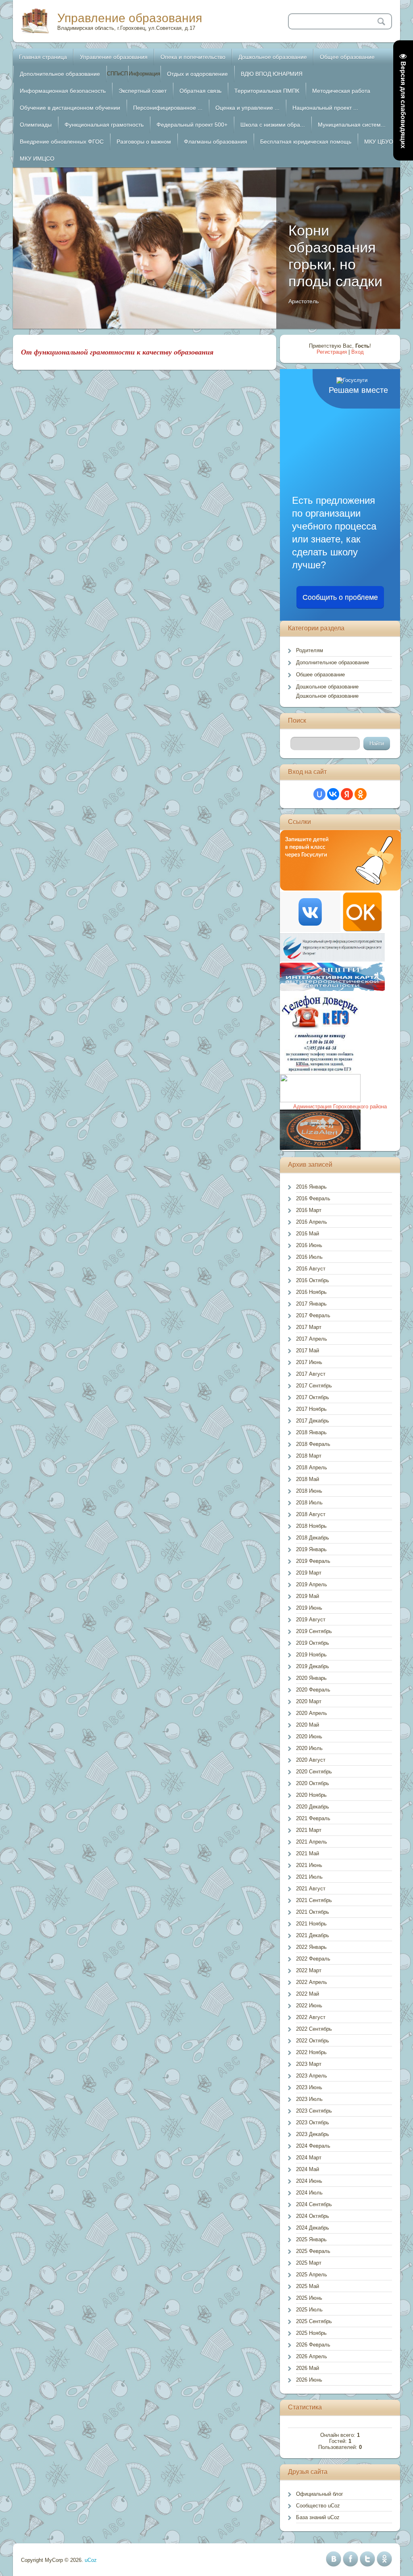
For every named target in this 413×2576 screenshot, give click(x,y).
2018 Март (309, 1456)
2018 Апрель (312, 1467)
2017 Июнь (309, 1362)
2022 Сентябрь (314, 2029)
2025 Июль (309, 2310)
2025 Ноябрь (311, 2333)
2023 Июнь (309, 2087)
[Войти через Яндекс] (347, 794)
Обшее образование (320, 675)
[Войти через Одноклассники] (361, 794)
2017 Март (309, 1327)
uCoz (91, 2560)
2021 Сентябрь (314, 1900)
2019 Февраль (313, 1561)
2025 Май (308, 2286)
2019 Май (308, 1596)
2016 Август (311, 1269)
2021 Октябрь (313, 1912)
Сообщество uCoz (318, 2506)
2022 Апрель (312, 1982)
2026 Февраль (313, 2345)
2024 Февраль (313, 2146)
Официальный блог (320, 2494)
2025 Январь (311, 2239)
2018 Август (311, 1514)
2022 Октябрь (313, 2041)
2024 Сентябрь (314, 2204)
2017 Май (308, 1351)
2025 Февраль (313, 2251)
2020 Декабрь (313, 1807)
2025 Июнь (309, 2298)
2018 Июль (309, 1503)
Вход (358, 352)
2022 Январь (311, 1947)
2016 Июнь (309, 1245)
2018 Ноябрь (311, 1526)
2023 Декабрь (313, 2134)
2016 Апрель (312, 1222)
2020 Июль (309, 1748)
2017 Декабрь (313, 1421)
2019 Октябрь (313, 1643)
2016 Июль (309, 1257)
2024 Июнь (309, 2181)
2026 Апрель (312, 2356)
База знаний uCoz (318, 2517)
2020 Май (308, 1725)
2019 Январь (311, 1549)
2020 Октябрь (313, 1783)
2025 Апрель (312, 2275)
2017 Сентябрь (314, 1386)
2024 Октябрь (313, 2216)
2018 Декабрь (313, 1538)
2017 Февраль (313, 1315)
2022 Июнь (309, 2006)
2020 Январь (311, 1678)
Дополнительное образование (333, 662)
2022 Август (311, 2017)
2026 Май (308, 2368)
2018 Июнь (309, 1491)
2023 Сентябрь (314, 2111)
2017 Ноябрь (311, 1409)
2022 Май (308, 1994)
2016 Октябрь (313, 1280)
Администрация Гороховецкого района (340, 1107)
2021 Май (308, 1853)
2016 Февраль (313, 1198)
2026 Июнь (309, 2380)
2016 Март (309, 1210)
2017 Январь (311, 1304)
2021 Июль (309, 1877)
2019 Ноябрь (311, 1655)
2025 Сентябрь (314, 2321)
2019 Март (309, 1573)
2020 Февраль (313, 1690)
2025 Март (309, 2263)
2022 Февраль (313, 1959)
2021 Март (309, 1830)
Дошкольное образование (327, 687)
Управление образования (130, 18)
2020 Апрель (312, 1713)
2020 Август (311, 1760)
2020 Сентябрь (314, 1772)
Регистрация (332, 352)
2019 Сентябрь (314, 1631)
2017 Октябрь (313, 1397)
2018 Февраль (313, 1444)
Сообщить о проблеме (340, 597)
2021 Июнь (309, 1865)
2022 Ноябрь (311, 2052)
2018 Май (308, 1479)
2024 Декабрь (313, 2228)
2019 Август (311, 1620)
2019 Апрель (312, 1584)
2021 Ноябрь (311, 1924)
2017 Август (311, 1374)
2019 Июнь (309, 1608)
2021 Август (311, 1889)
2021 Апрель (312, 1842)
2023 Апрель (312, 2076)
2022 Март (309, 1970)
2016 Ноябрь (311, 1292)
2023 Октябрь (313, 2122)
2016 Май (308, 1234)
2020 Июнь (309, 1736)
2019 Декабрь (313, 1666)
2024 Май (308, 2169)
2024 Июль (309, 2193)
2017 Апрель (312, 1339)
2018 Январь (311, 1432)
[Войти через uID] (319, 794)
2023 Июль (309, 2099)
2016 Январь (311, 1187)
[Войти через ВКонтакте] (333, 794)
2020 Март (309, 1701)
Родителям (310, 650)
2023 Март (309, 2064)
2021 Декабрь (313, 1935)
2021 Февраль (313, 1818)
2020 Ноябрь (311, 1795)
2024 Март (309, 2158)
